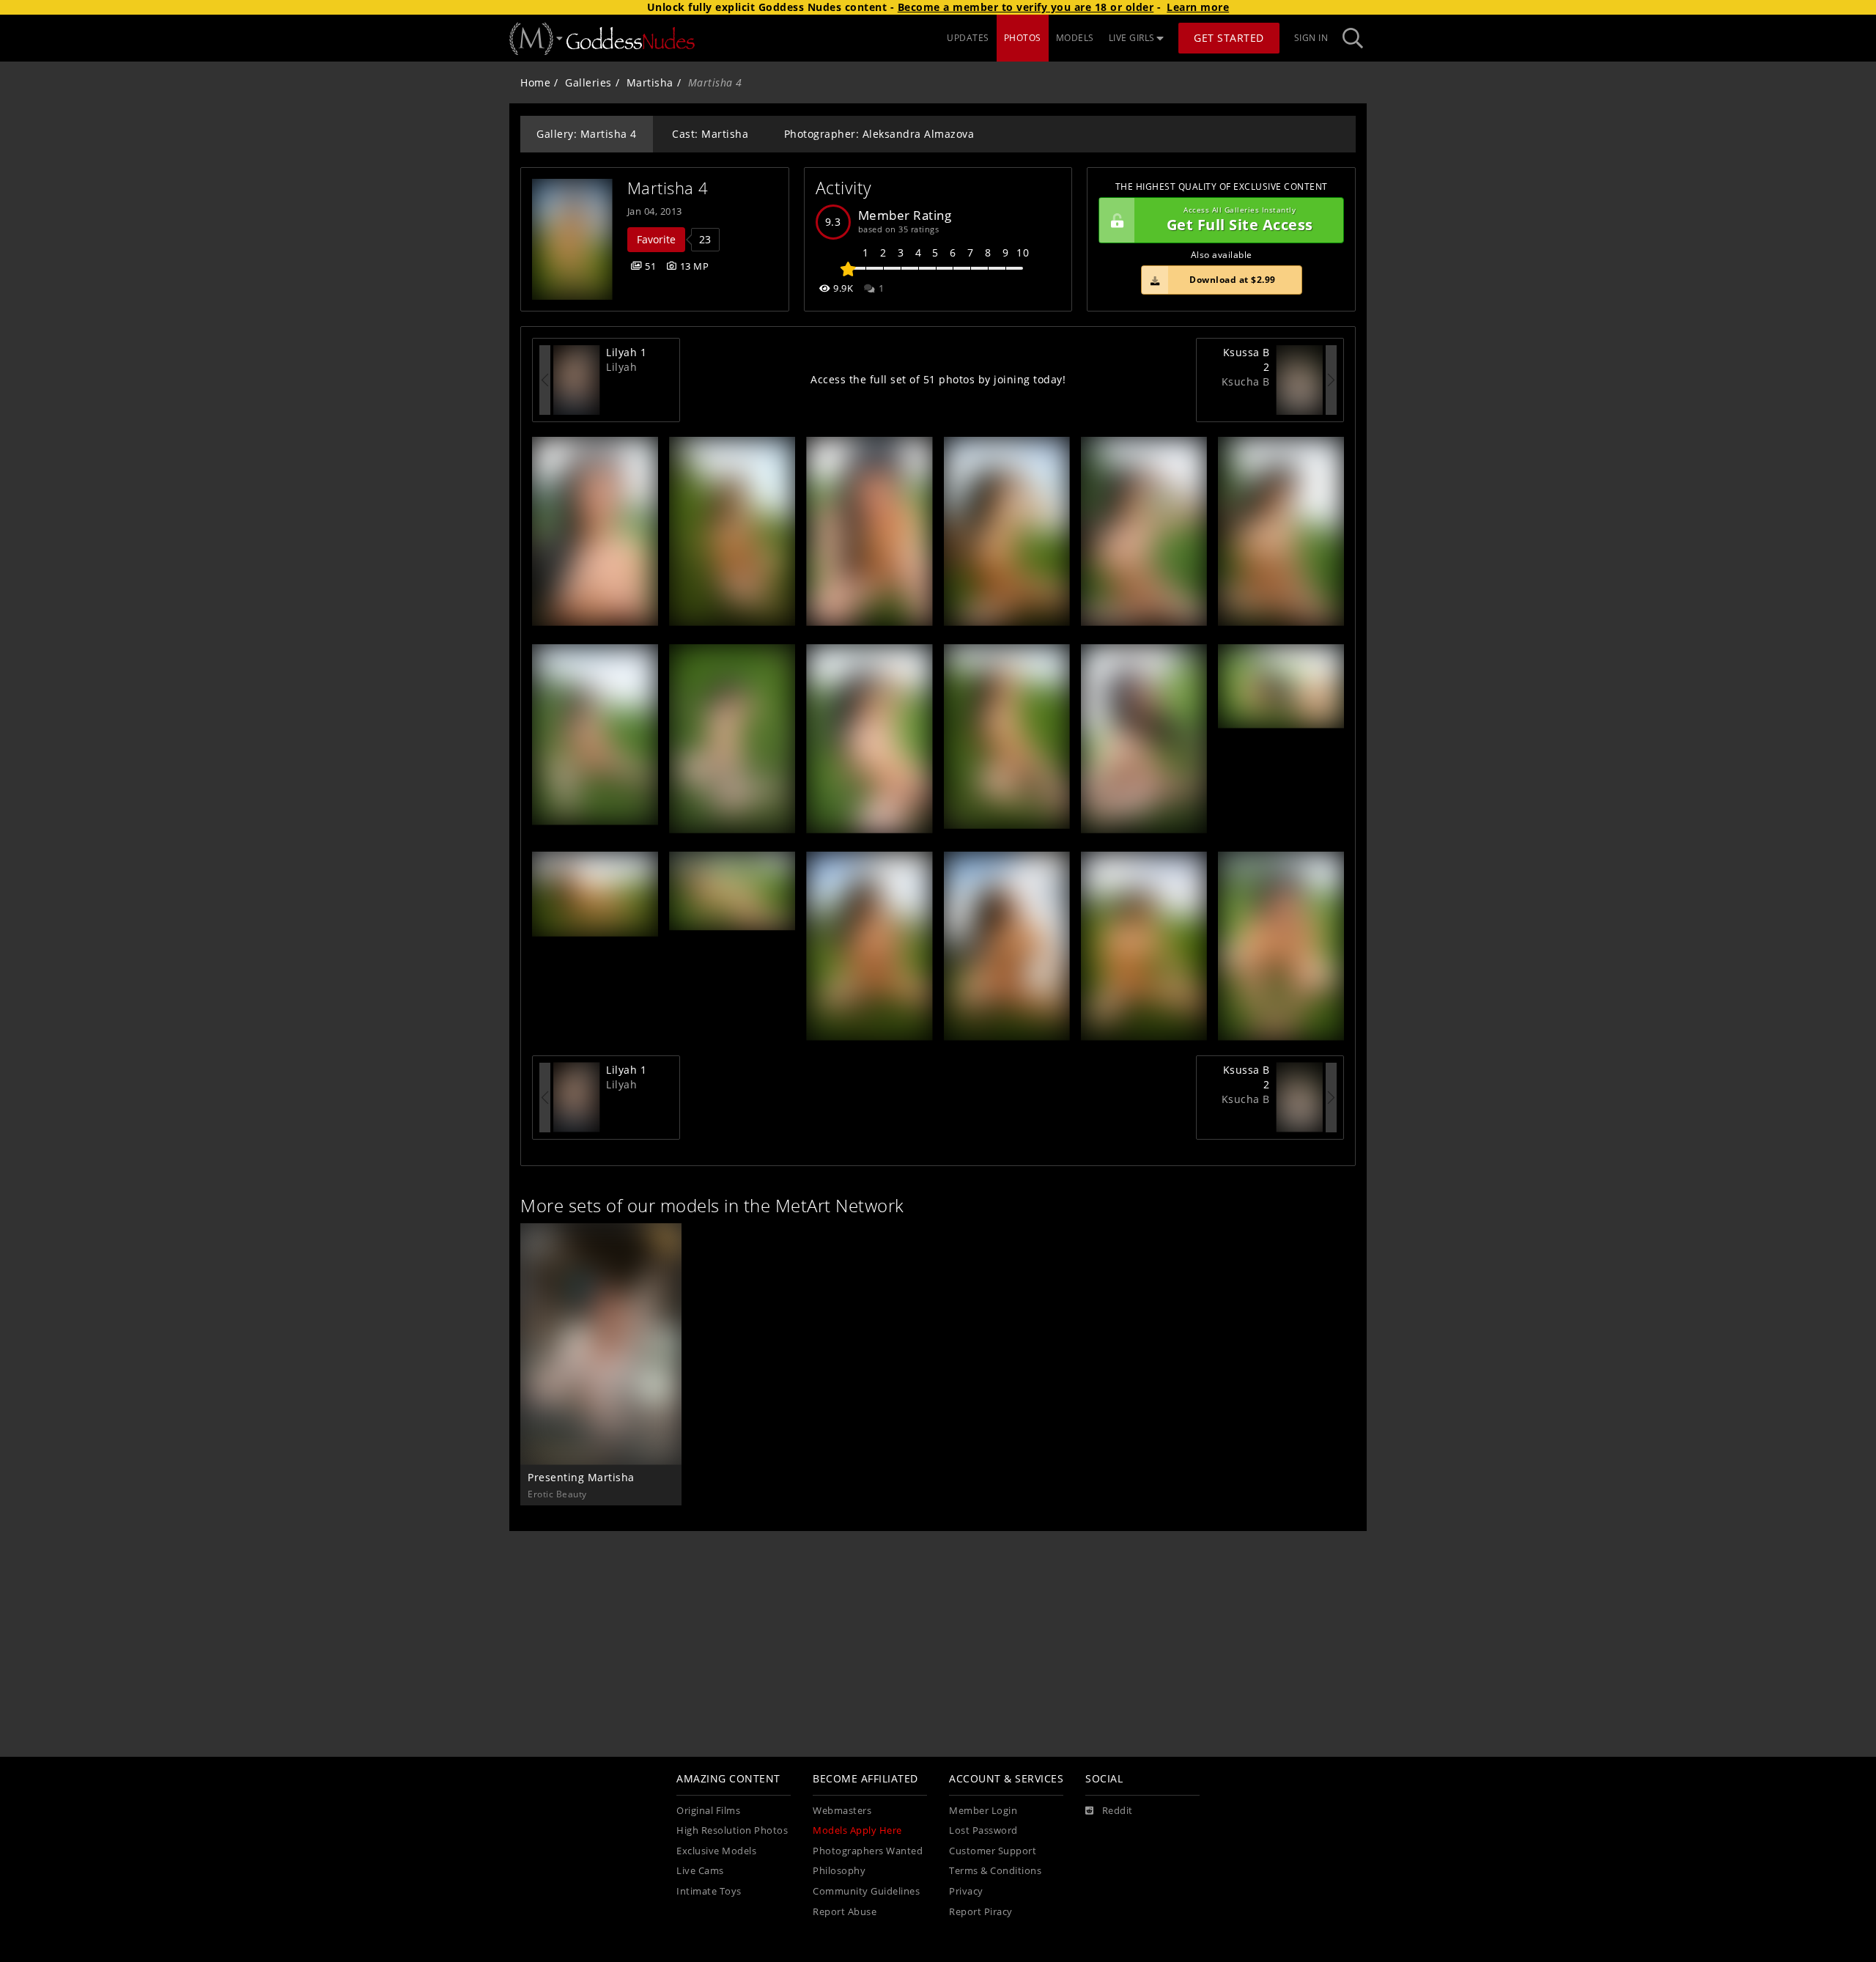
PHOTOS (1023, 38)
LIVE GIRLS (1132, 38)
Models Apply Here (857, 1830)
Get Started (1229, 38)
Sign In (1311, 38)
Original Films (708, 1811)
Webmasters (842, 1811)
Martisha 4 (668, 188)
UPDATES (968, 38)
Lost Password (983, 1830)
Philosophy (839, 1871)
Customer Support (993, 1851)
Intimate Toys (709, 1891)
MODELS (1075, 38)
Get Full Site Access (1240, 220)
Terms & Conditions (995, 1871)
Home (535, 82)
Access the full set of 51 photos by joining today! (938, 379)
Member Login (983, 1811)
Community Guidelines (866, 1891)
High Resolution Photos (732, 1830)
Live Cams (700, 1871)
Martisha (650, 82)
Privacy (966, 1891)
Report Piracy (981, 1912)
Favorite (656, 239)
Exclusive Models (716, 1851)
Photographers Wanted (868, 1851)
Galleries (588, 82)
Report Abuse (845, 1912)
